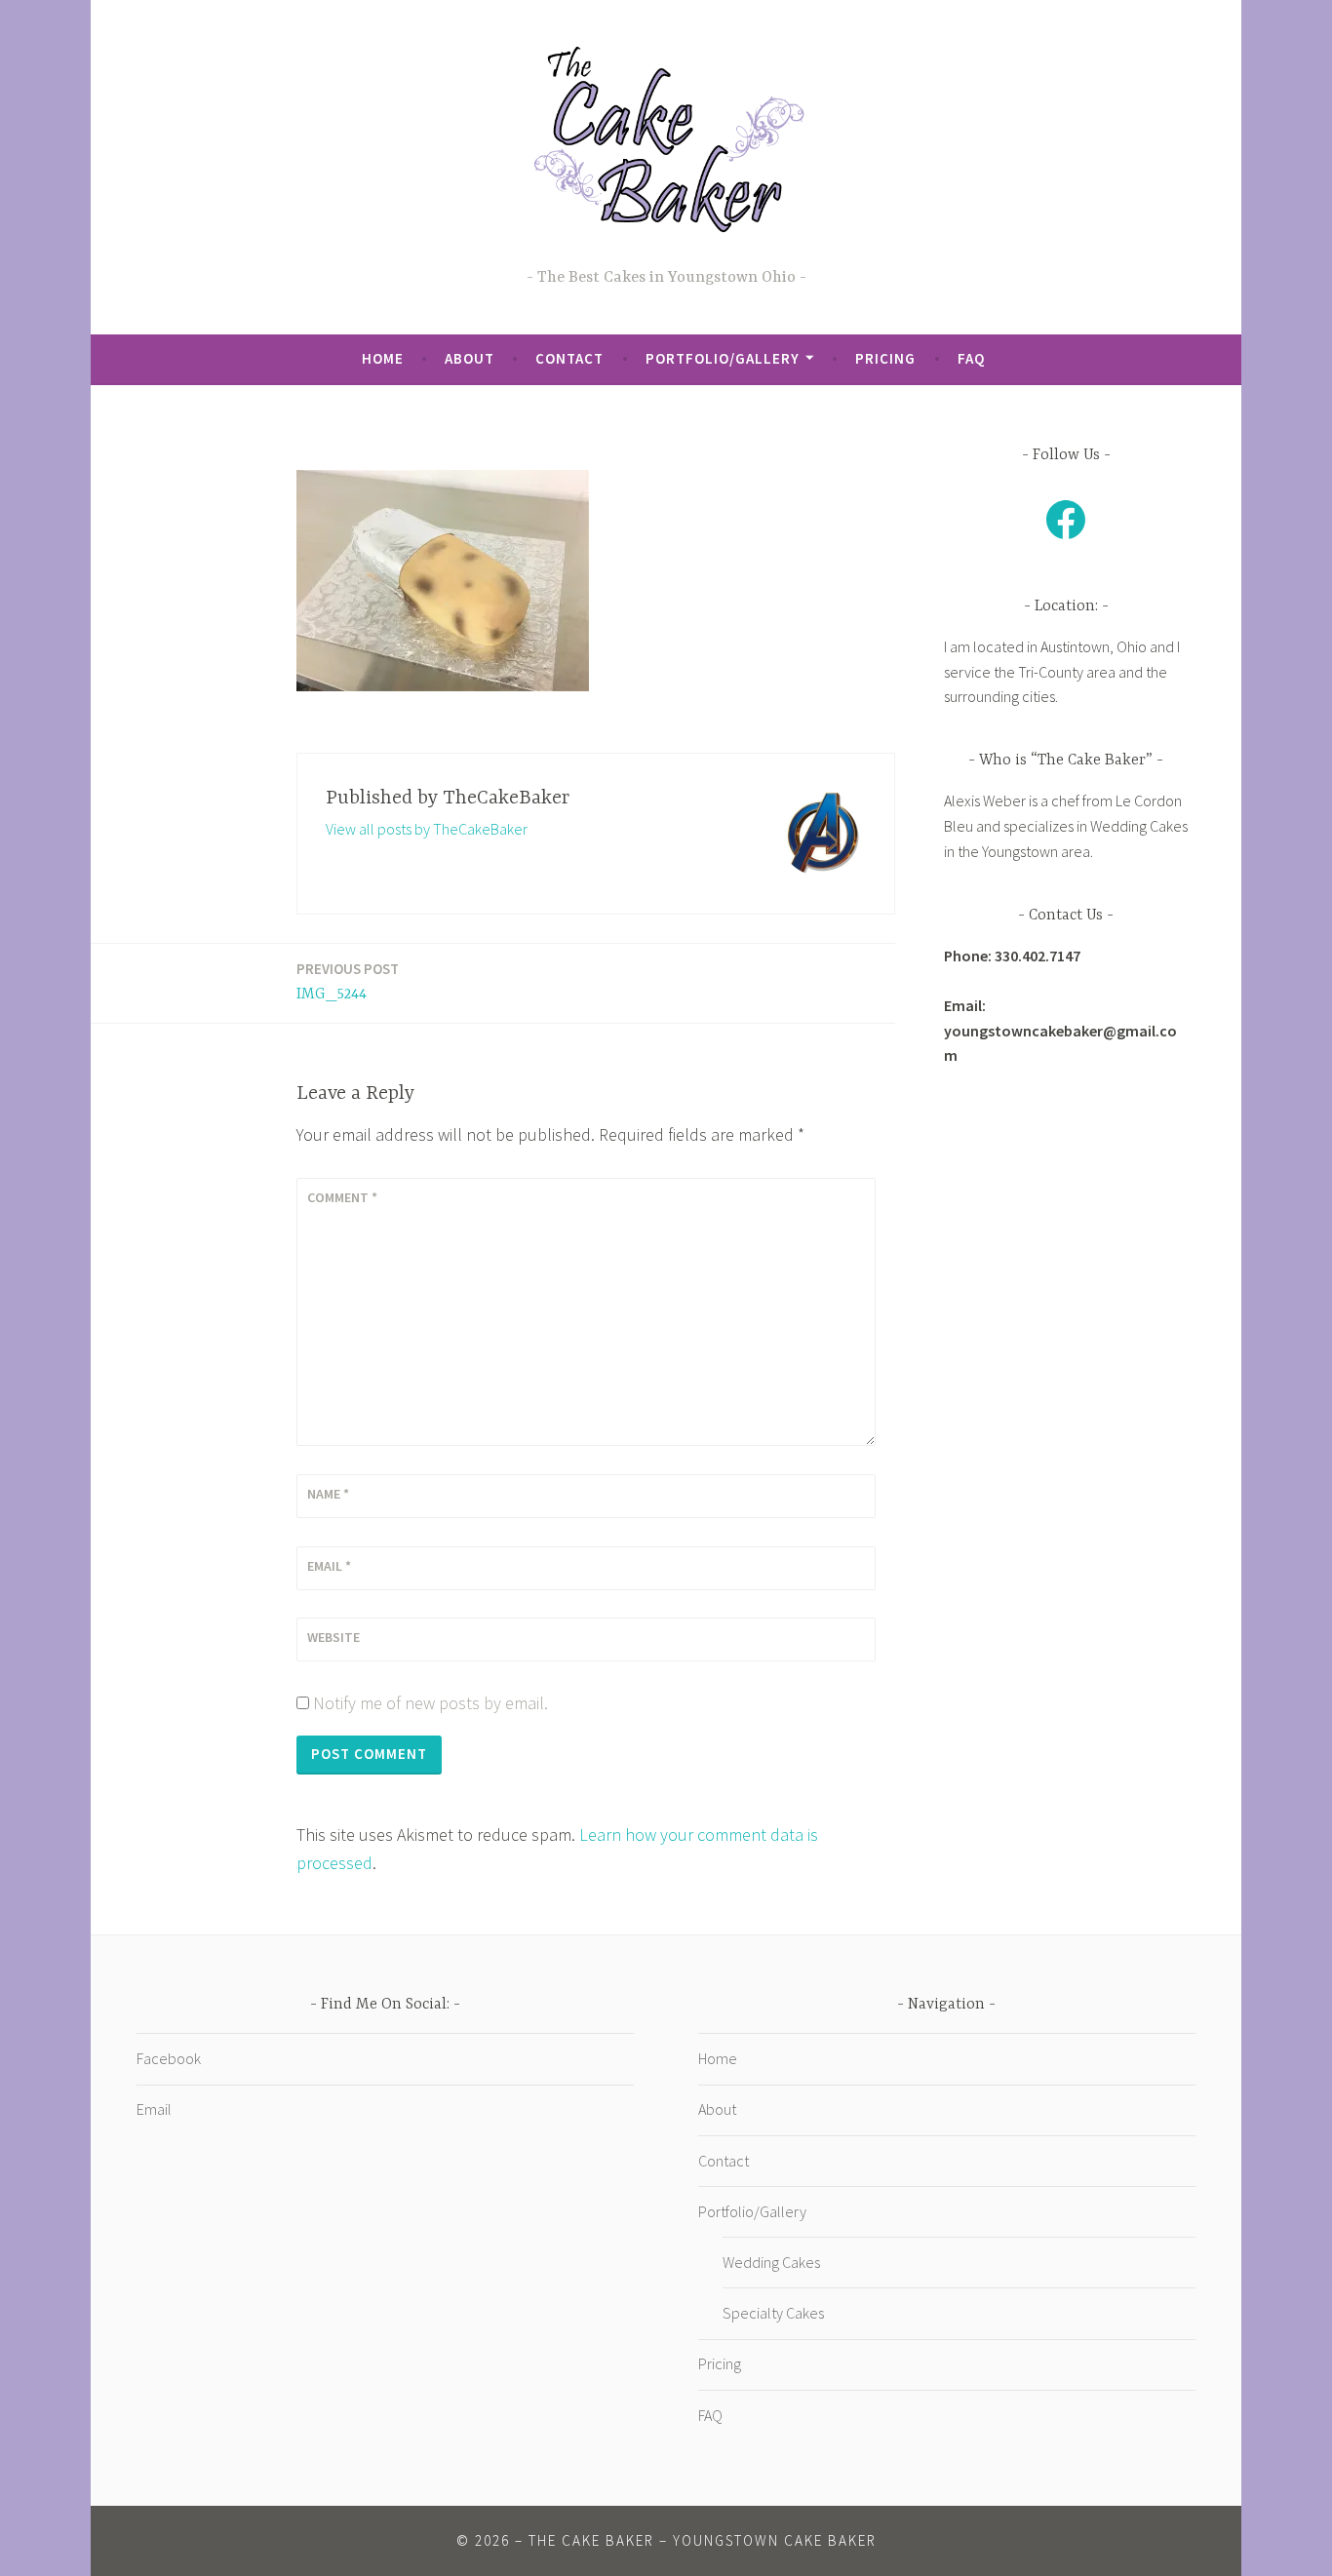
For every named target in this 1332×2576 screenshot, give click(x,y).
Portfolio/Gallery (723, 358)
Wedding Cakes (771, 2262)
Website (333, 1637)
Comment (342, 1197)
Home (383, 358)
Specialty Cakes (773, 2313)
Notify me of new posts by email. (431, 1703)
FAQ (971, 358)
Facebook (169, 2058)
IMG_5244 (348, 981)
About (470, 358)
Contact (569, 358)
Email (329, 1566)
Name (328, 1494)
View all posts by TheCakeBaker (427, 829)
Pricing (885, 358)
